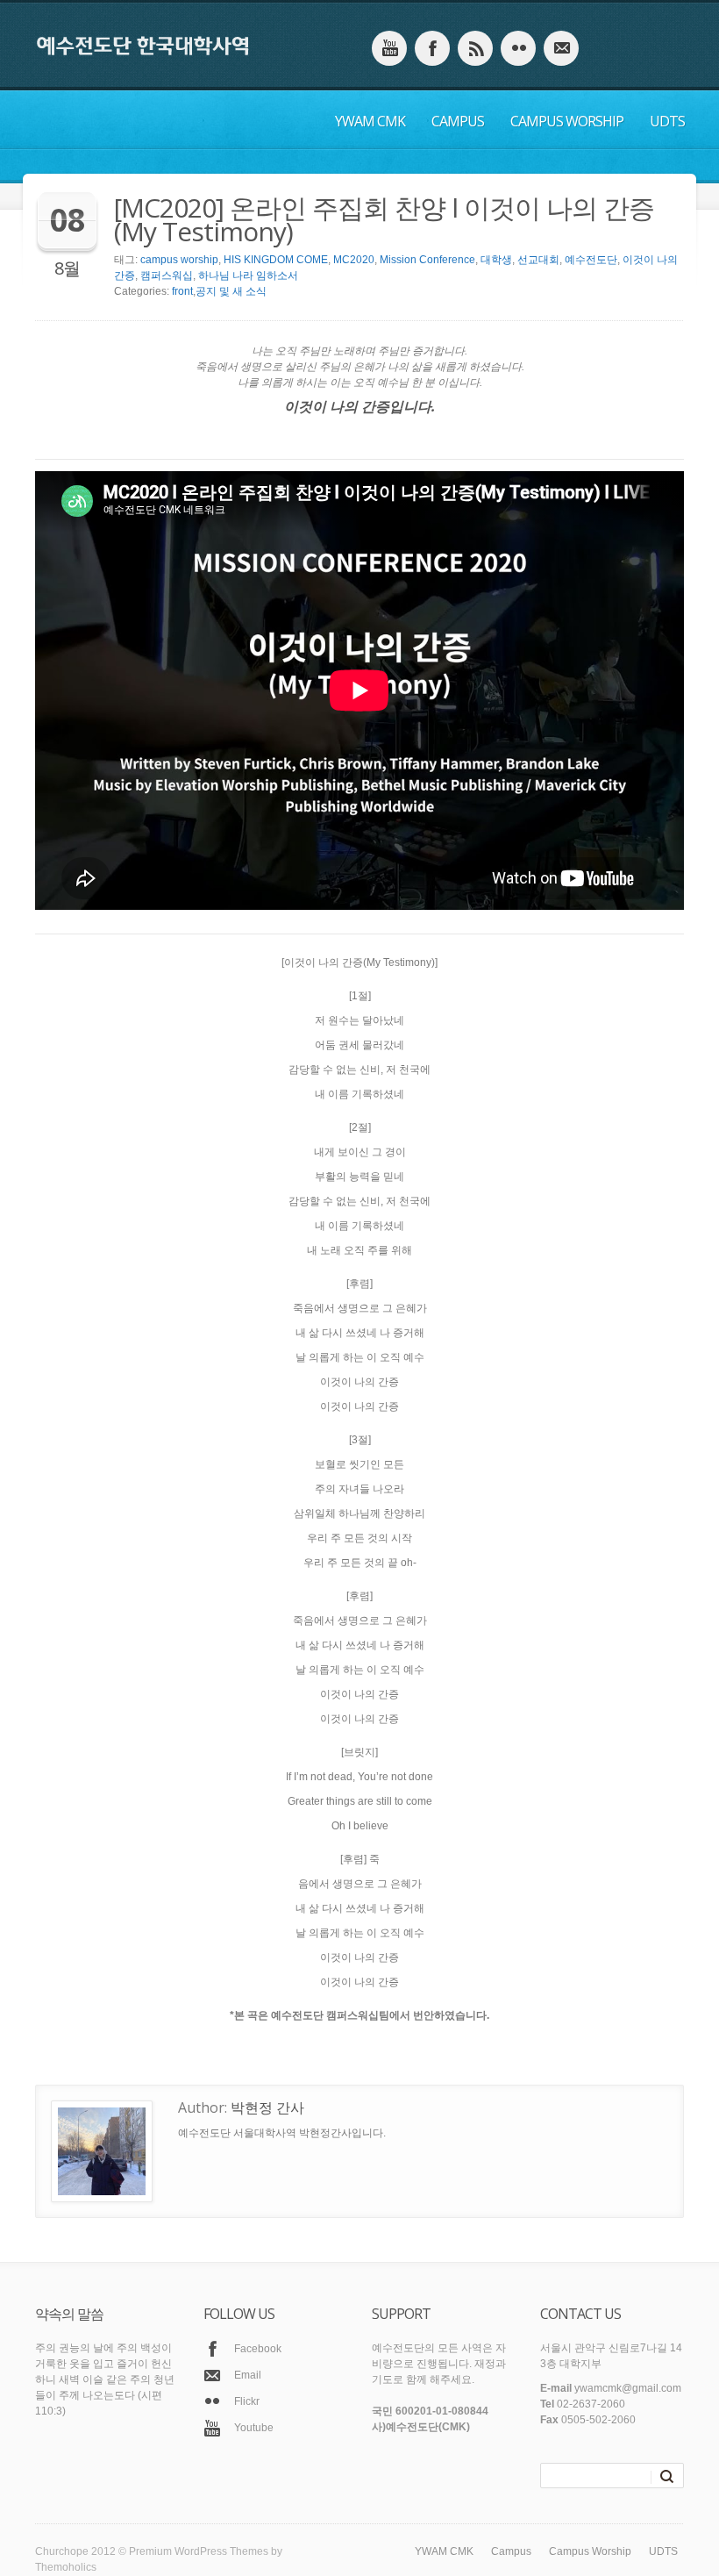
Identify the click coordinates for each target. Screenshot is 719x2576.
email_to (561, 48)
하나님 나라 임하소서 (248, 275)
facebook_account (432, 48)
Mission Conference (427, 260)
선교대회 (538, 260)
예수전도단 (591, 260)
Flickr (247, 2401)
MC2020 (354, 260)
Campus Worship (567, 121)
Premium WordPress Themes (199, 2551)
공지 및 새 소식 (231, 291)
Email (248, 2375)
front (182, 291)
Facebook (258, 2349)
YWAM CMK (370, 121)
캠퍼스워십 (167, 275)
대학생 (496, 260)
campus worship (179, 260)
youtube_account (389, 48)
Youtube (254, 2428)
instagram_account (475, 48)
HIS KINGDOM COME (276, 260)
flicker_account (518, 48)
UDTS (667, 121)
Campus (458, 121)
